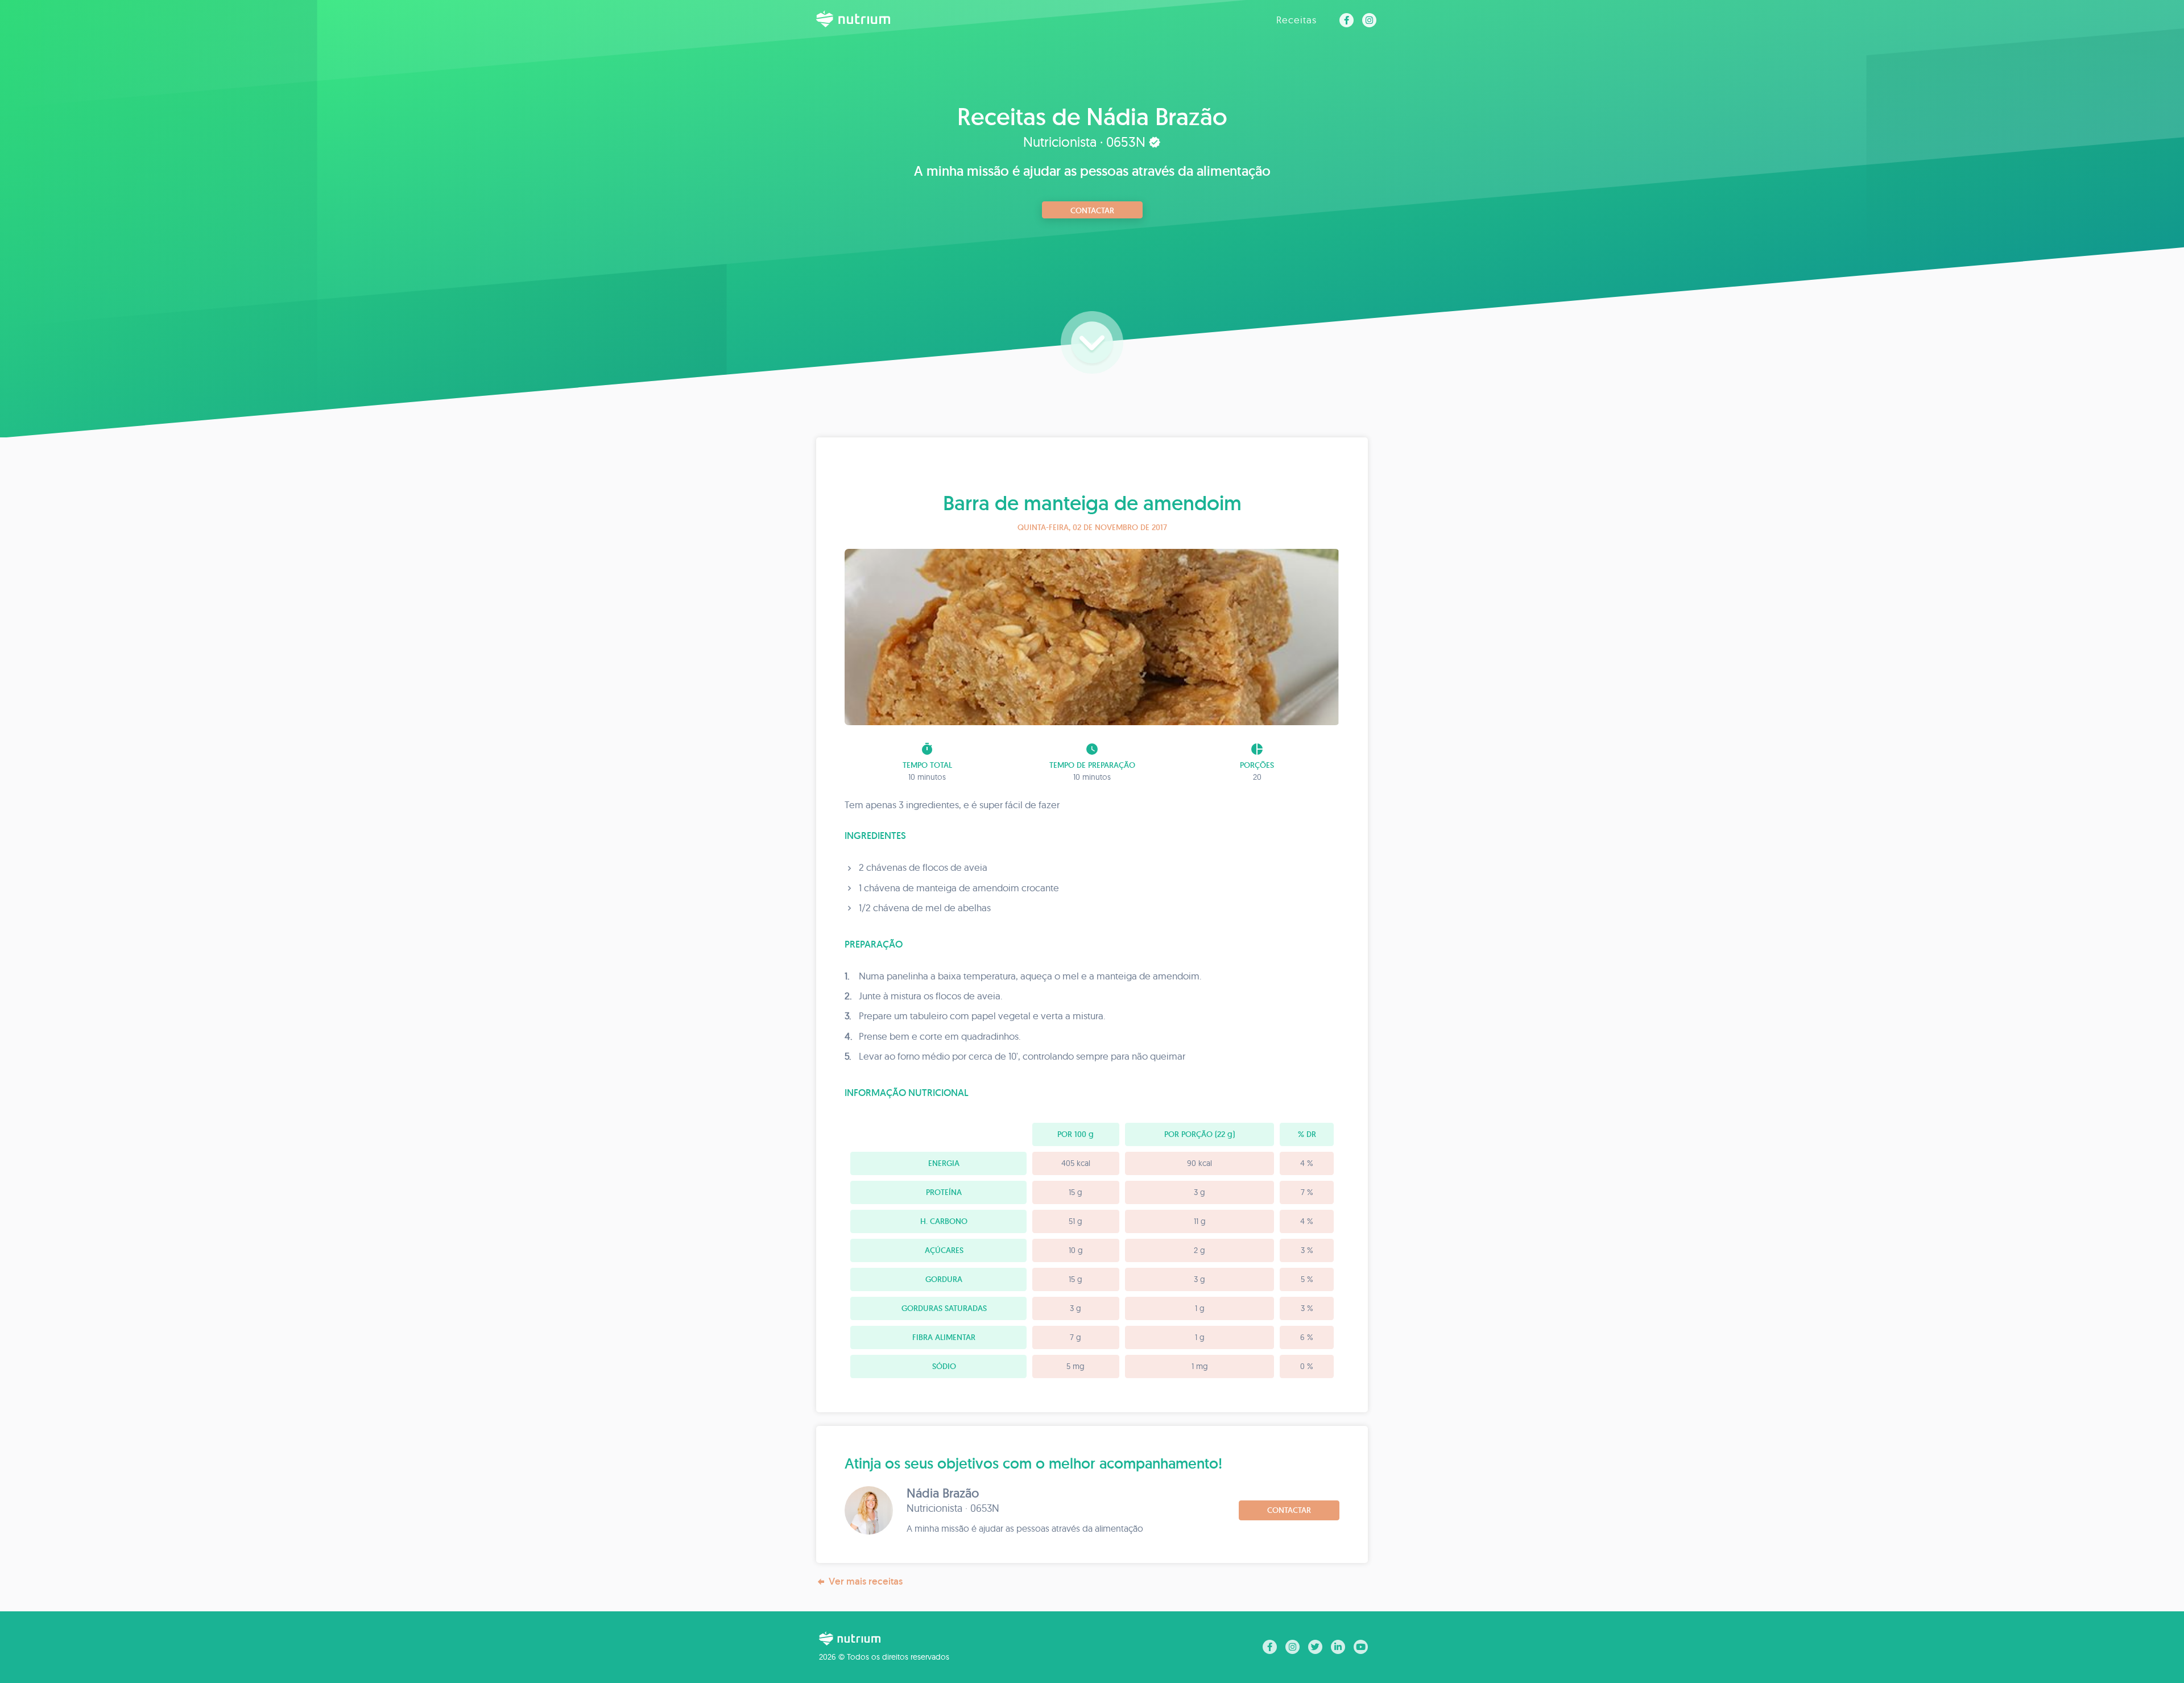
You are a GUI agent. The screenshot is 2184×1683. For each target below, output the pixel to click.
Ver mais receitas (866, 1581)
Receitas (1296, 20)
